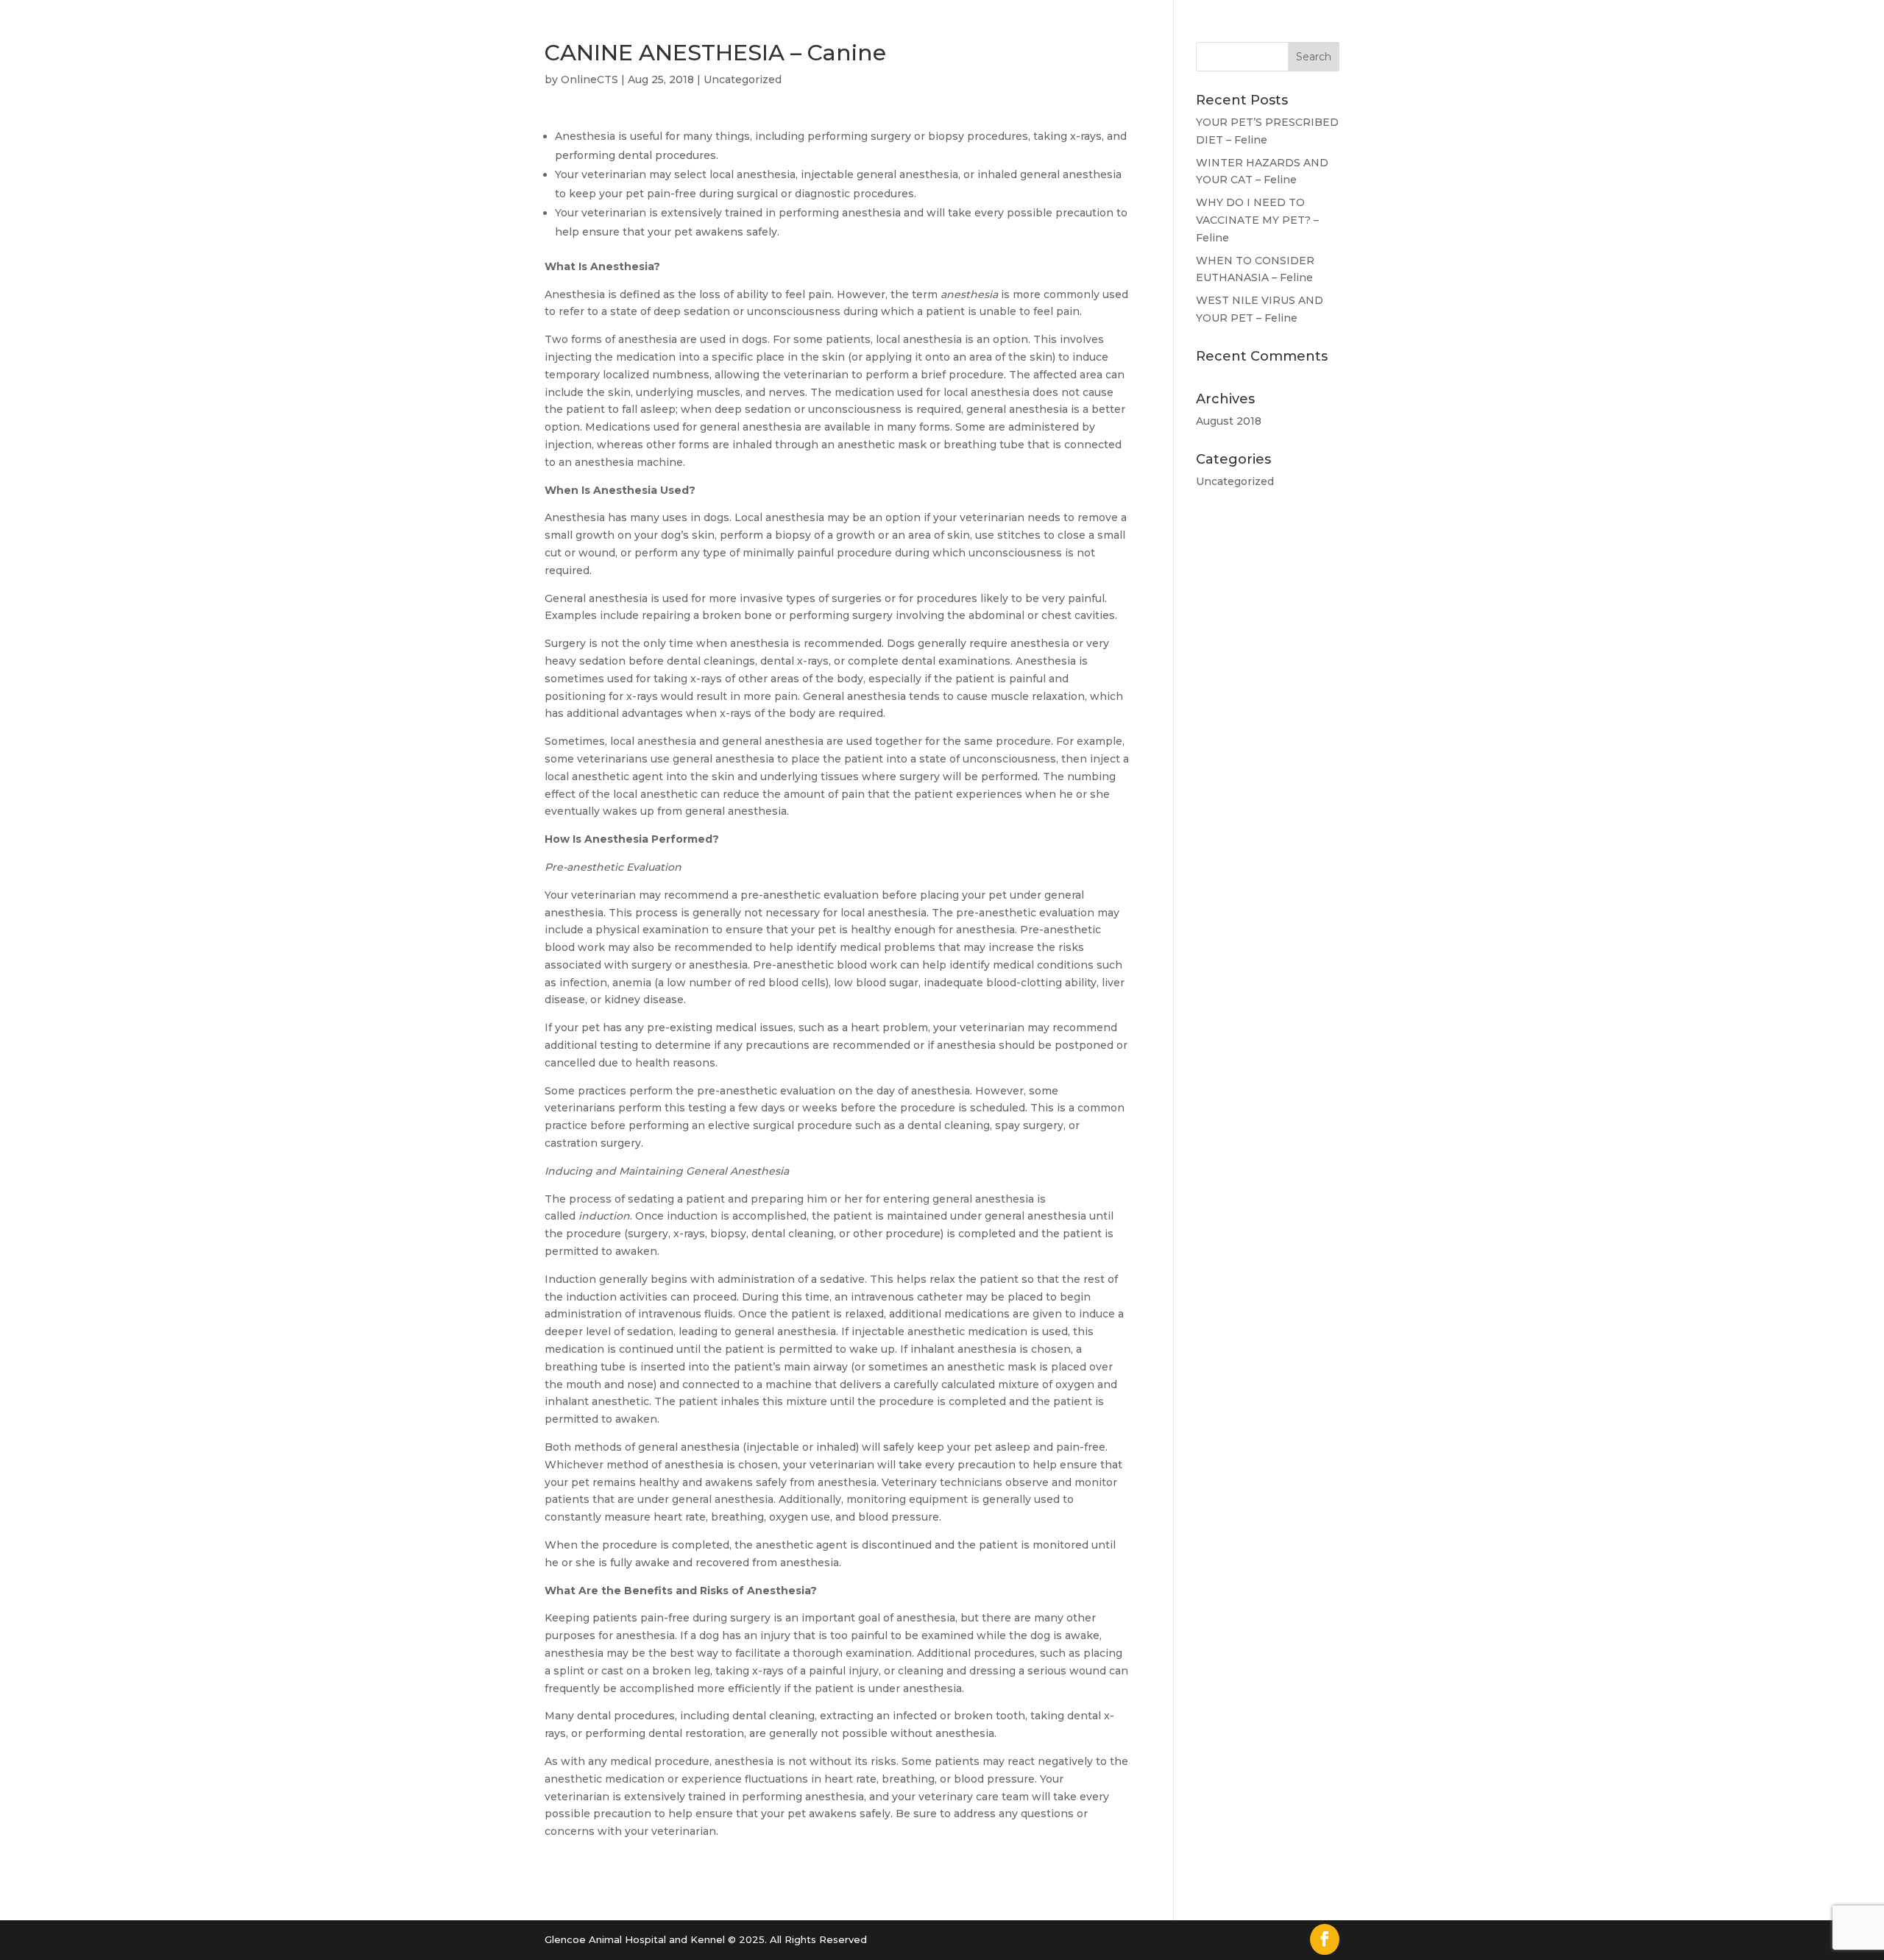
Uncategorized (743, 79)
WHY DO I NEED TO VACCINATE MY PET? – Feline (1257, 220)
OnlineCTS (589, 79)
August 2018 (1229, 421)
